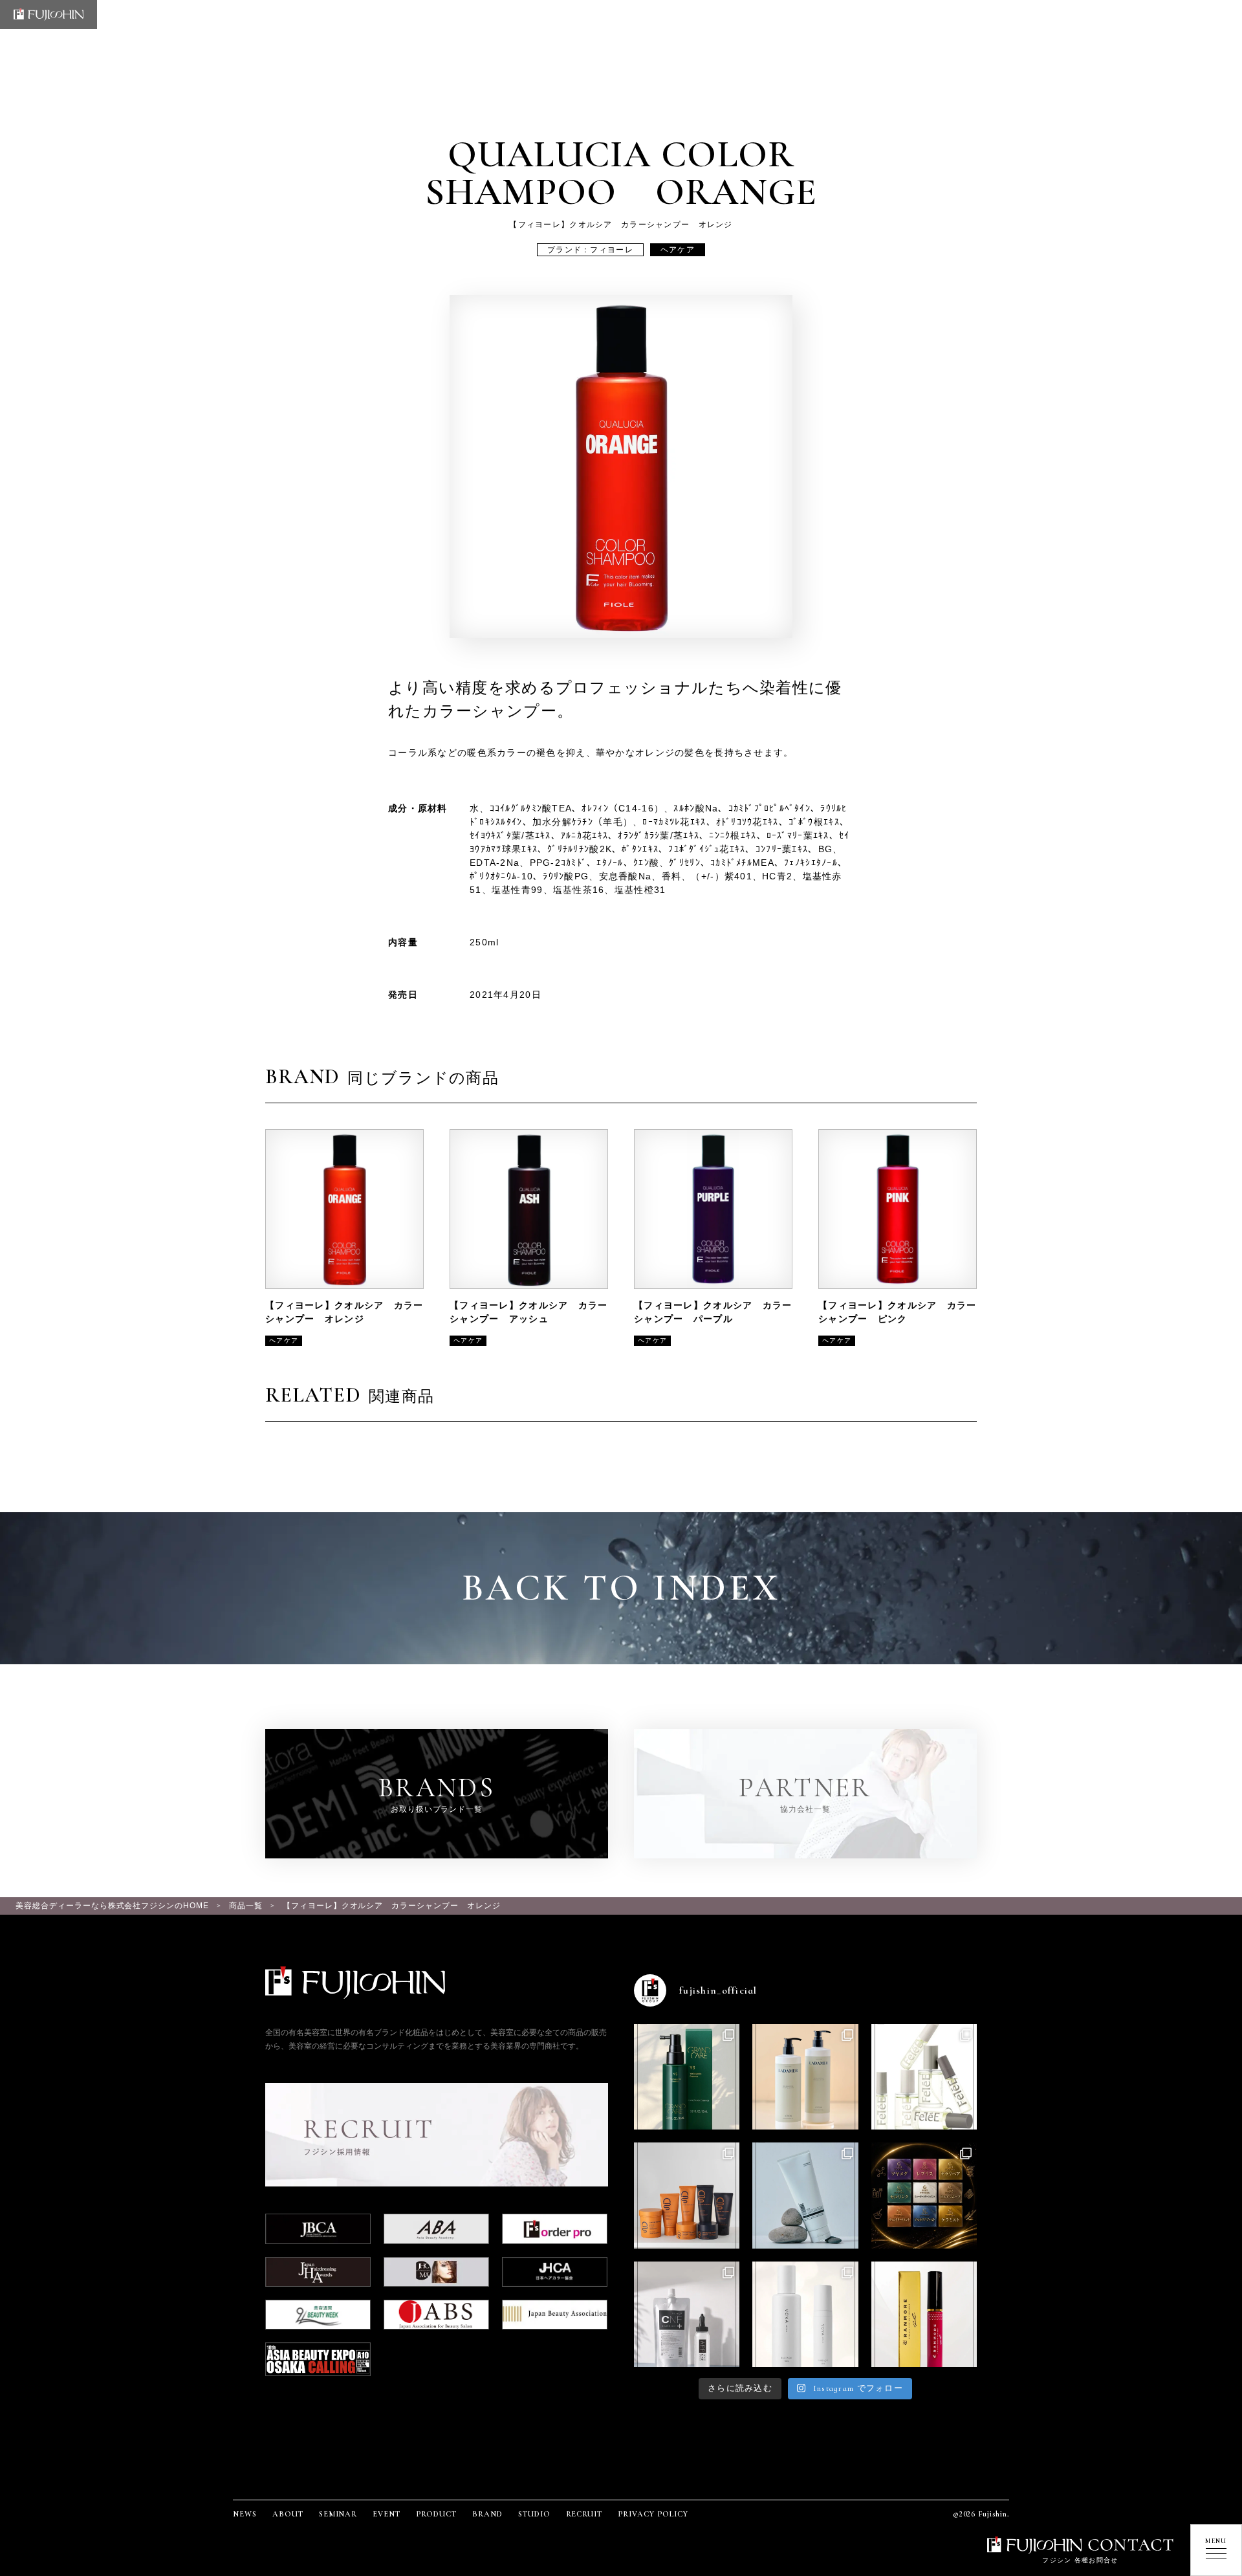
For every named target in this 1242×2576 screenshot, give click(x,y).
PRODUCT (436, 2514)
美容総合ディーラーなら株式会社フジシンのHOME (112, 1906)
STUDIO (534, 2514)
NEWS (245, 2514)
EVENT (387, 2514)
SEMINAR (338, 2514)
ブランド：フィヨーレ (590, 250)
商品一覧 (246, 1906)
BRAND (487, 2514)
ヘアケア (678, 250)
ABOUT (288, 2514)
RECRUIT (584, 2514)
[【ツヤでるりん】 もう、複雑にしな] (924, 2195)
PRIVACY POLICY (653, 2514)
